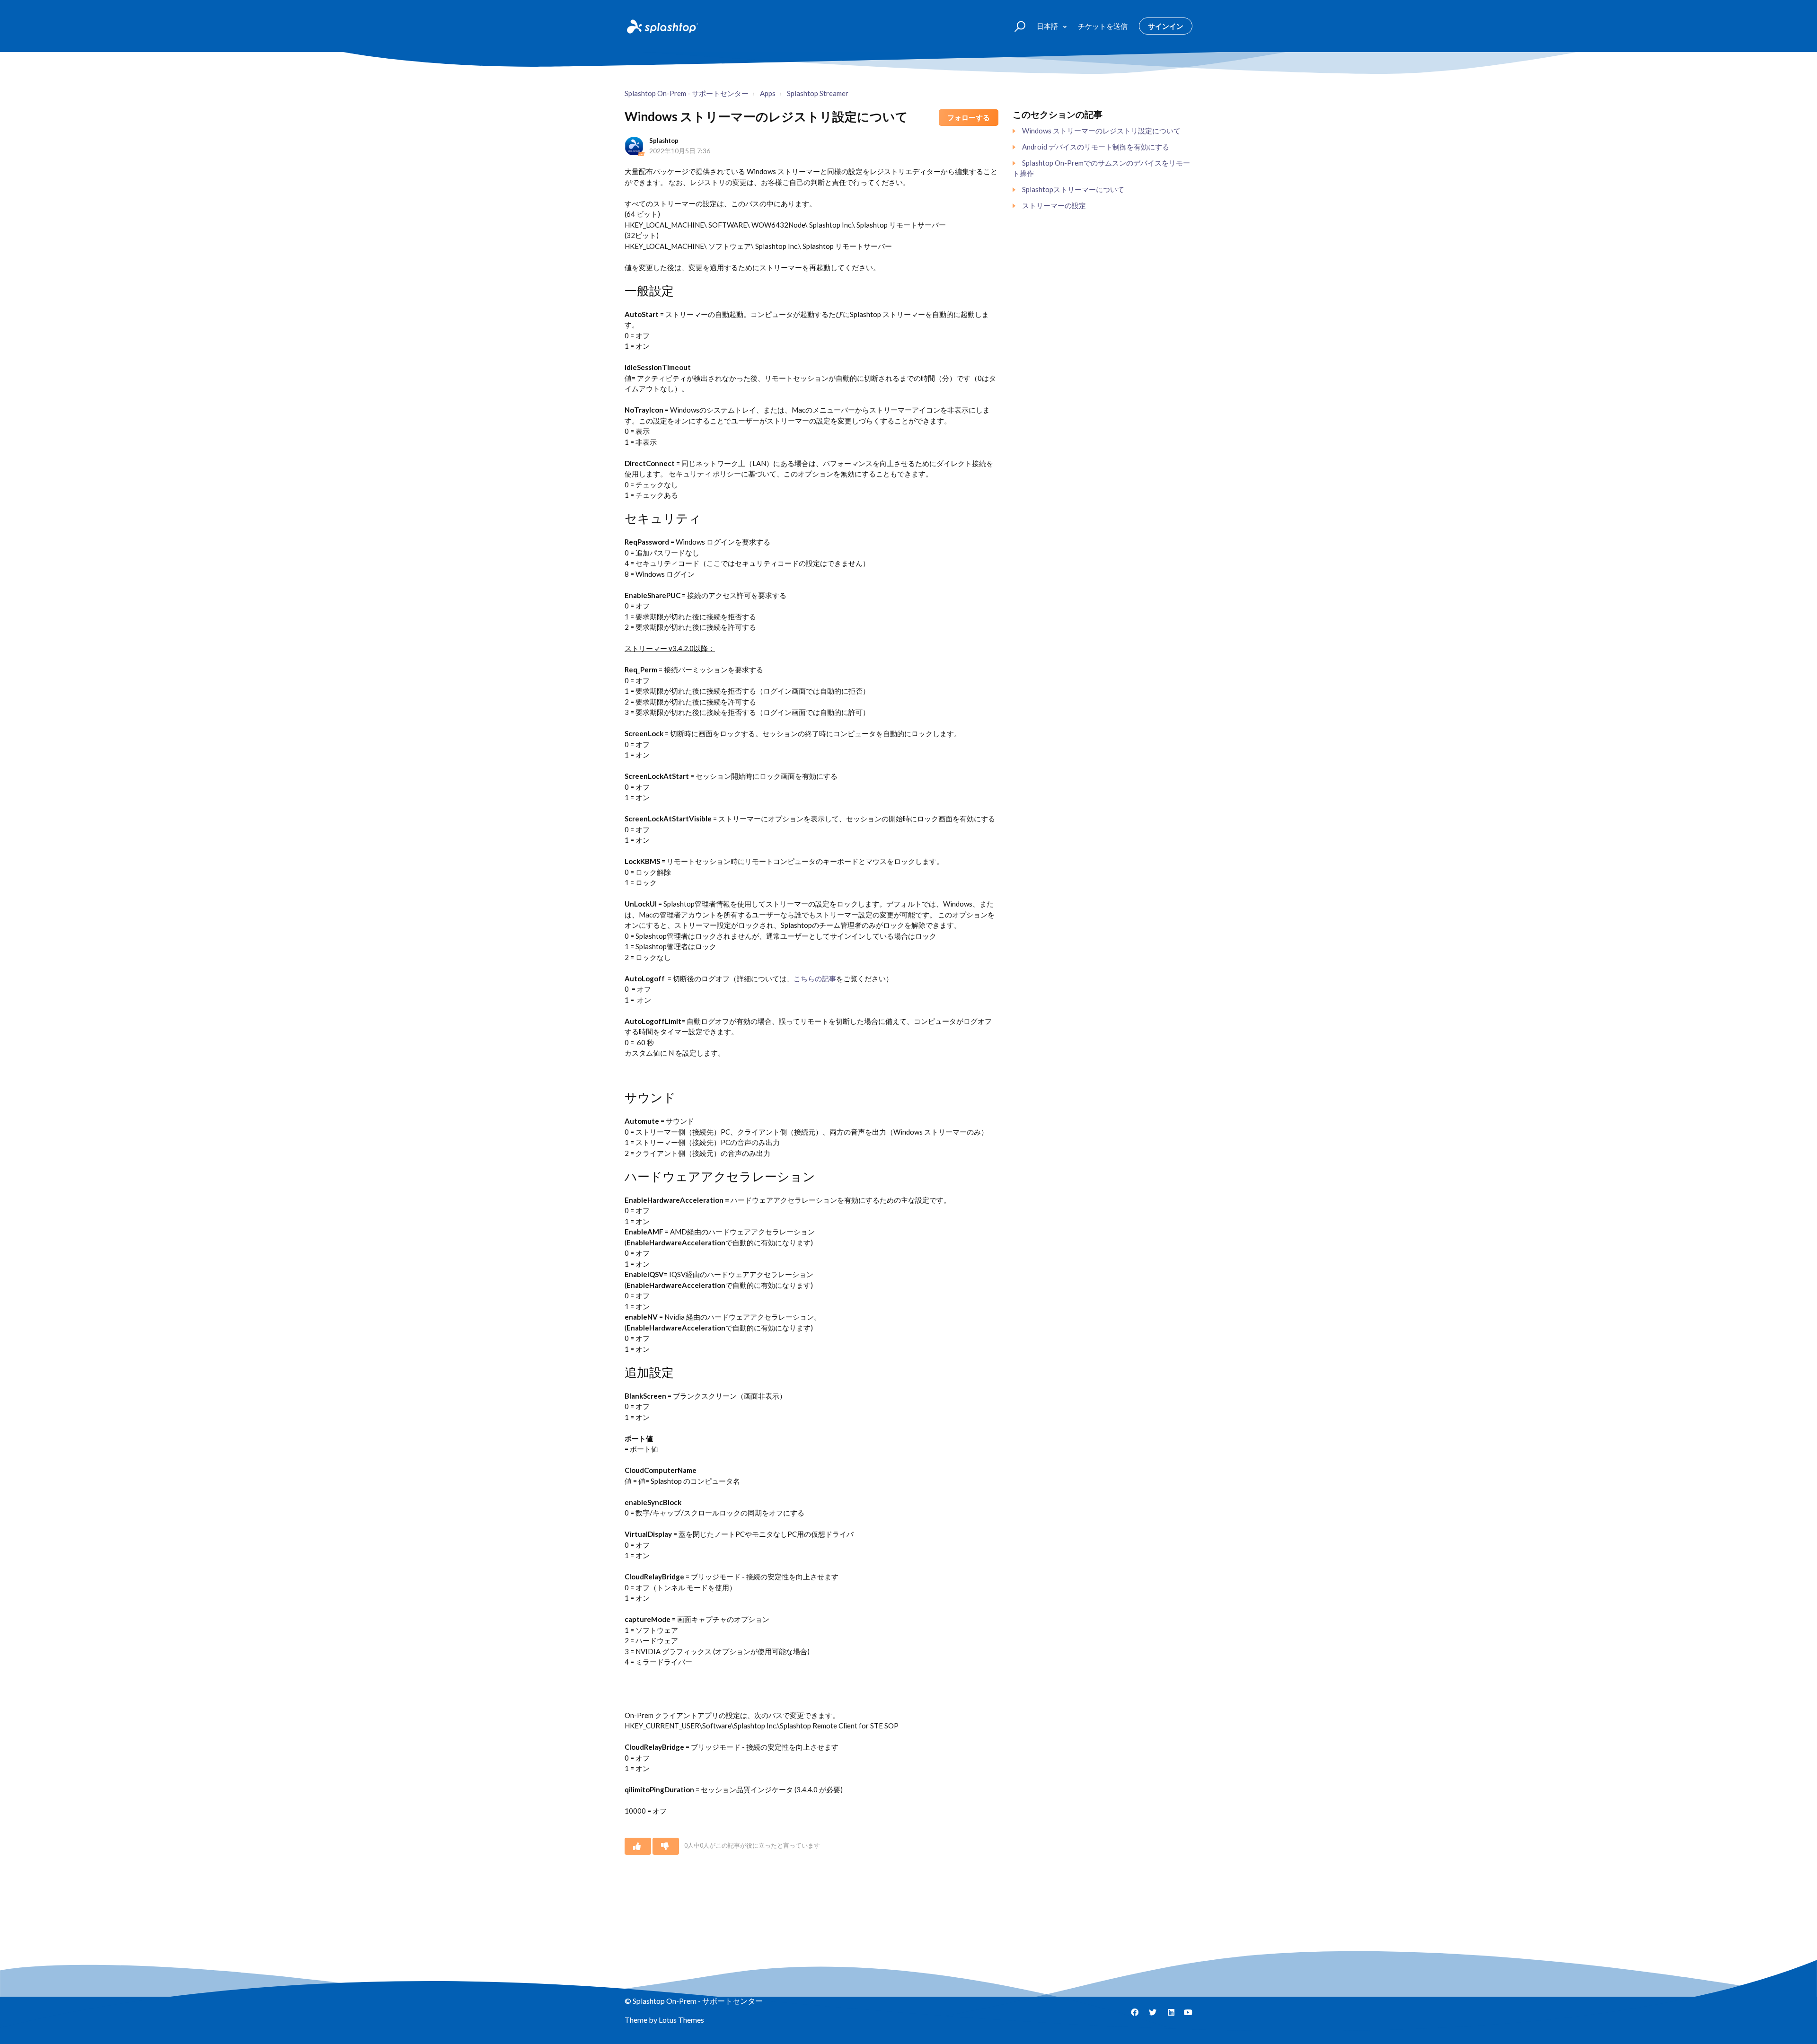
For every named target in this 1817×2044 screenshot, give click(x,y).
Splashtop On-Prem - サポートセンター (687, 93)
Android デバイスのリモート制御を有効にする (1096, 147)
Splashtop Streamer (818, 93)
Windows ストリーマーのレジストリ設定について (1101, 131)
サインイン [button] (1166, 26)
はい (638, 1846)
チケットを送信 (1103, 26)
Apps (768, 93)
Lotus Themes (681, 2020)
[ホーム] (662, 26)
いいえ (666, 1846)
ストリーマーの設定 (1054, 205)
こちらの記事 (815, 978)
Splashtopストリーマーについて (1073, 189)
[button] (1016, 26)
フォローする (969, 117)
